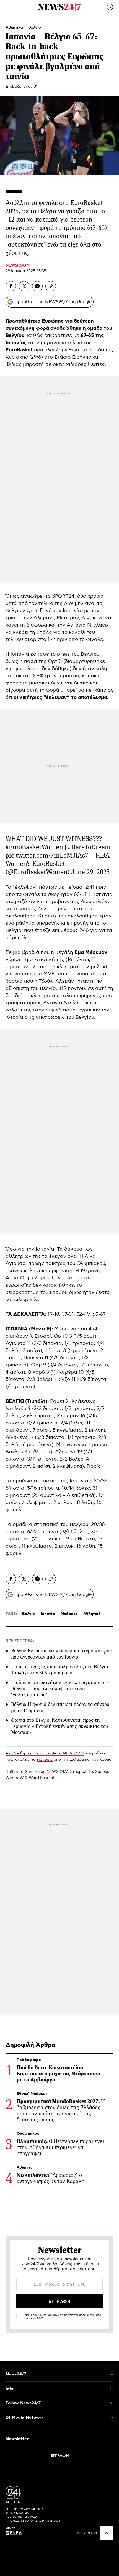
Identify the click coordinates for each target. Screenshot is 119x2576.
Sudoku (102, 1772)
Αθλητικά (15, 27)
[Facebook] (11, 286)
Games (31, 1772)
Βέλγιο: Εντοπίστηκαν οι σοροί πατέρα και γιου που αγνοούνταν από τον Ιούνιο (62, 1654)
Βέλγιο (35, 27)
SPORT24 (63, 596)
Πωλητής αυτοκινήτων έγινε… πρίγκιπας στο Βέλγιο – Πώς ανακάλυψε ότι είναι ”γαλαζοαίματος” (60, 1688)
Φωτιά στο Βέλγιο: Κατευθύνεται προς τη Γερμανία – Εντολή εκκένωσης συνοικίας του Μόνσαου (60, 1726)
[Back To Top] (107, 2533)
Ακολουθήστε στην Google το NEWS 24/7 (45, 1753)
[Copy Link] (51, 286)
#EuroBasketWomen (34, 847)
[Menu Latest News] (110, 7)
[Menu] (9, 7)
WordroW (15, 1778)
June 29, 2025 (90, 872)
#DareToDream (89, 847)
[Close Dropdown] (112, 2374)
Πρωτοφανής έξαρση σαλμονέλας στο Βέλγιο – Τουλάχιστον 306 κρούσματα (61, 1670)
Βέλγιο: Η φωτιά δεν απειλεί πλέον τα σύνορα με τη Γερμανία (60, 1707)
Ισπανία (48, 1614)
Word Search (41, 1778)
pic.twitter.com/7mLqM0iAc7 (47, 855)
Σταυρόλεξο (82, 1772)
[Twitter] (24, 286)
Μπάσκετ (69, 1614)
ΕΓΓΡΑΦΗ (60, 2456)
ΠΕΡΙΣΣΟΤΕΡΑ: (20, 1641)
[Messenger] (37, 286)
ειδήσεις (45, 1759)
